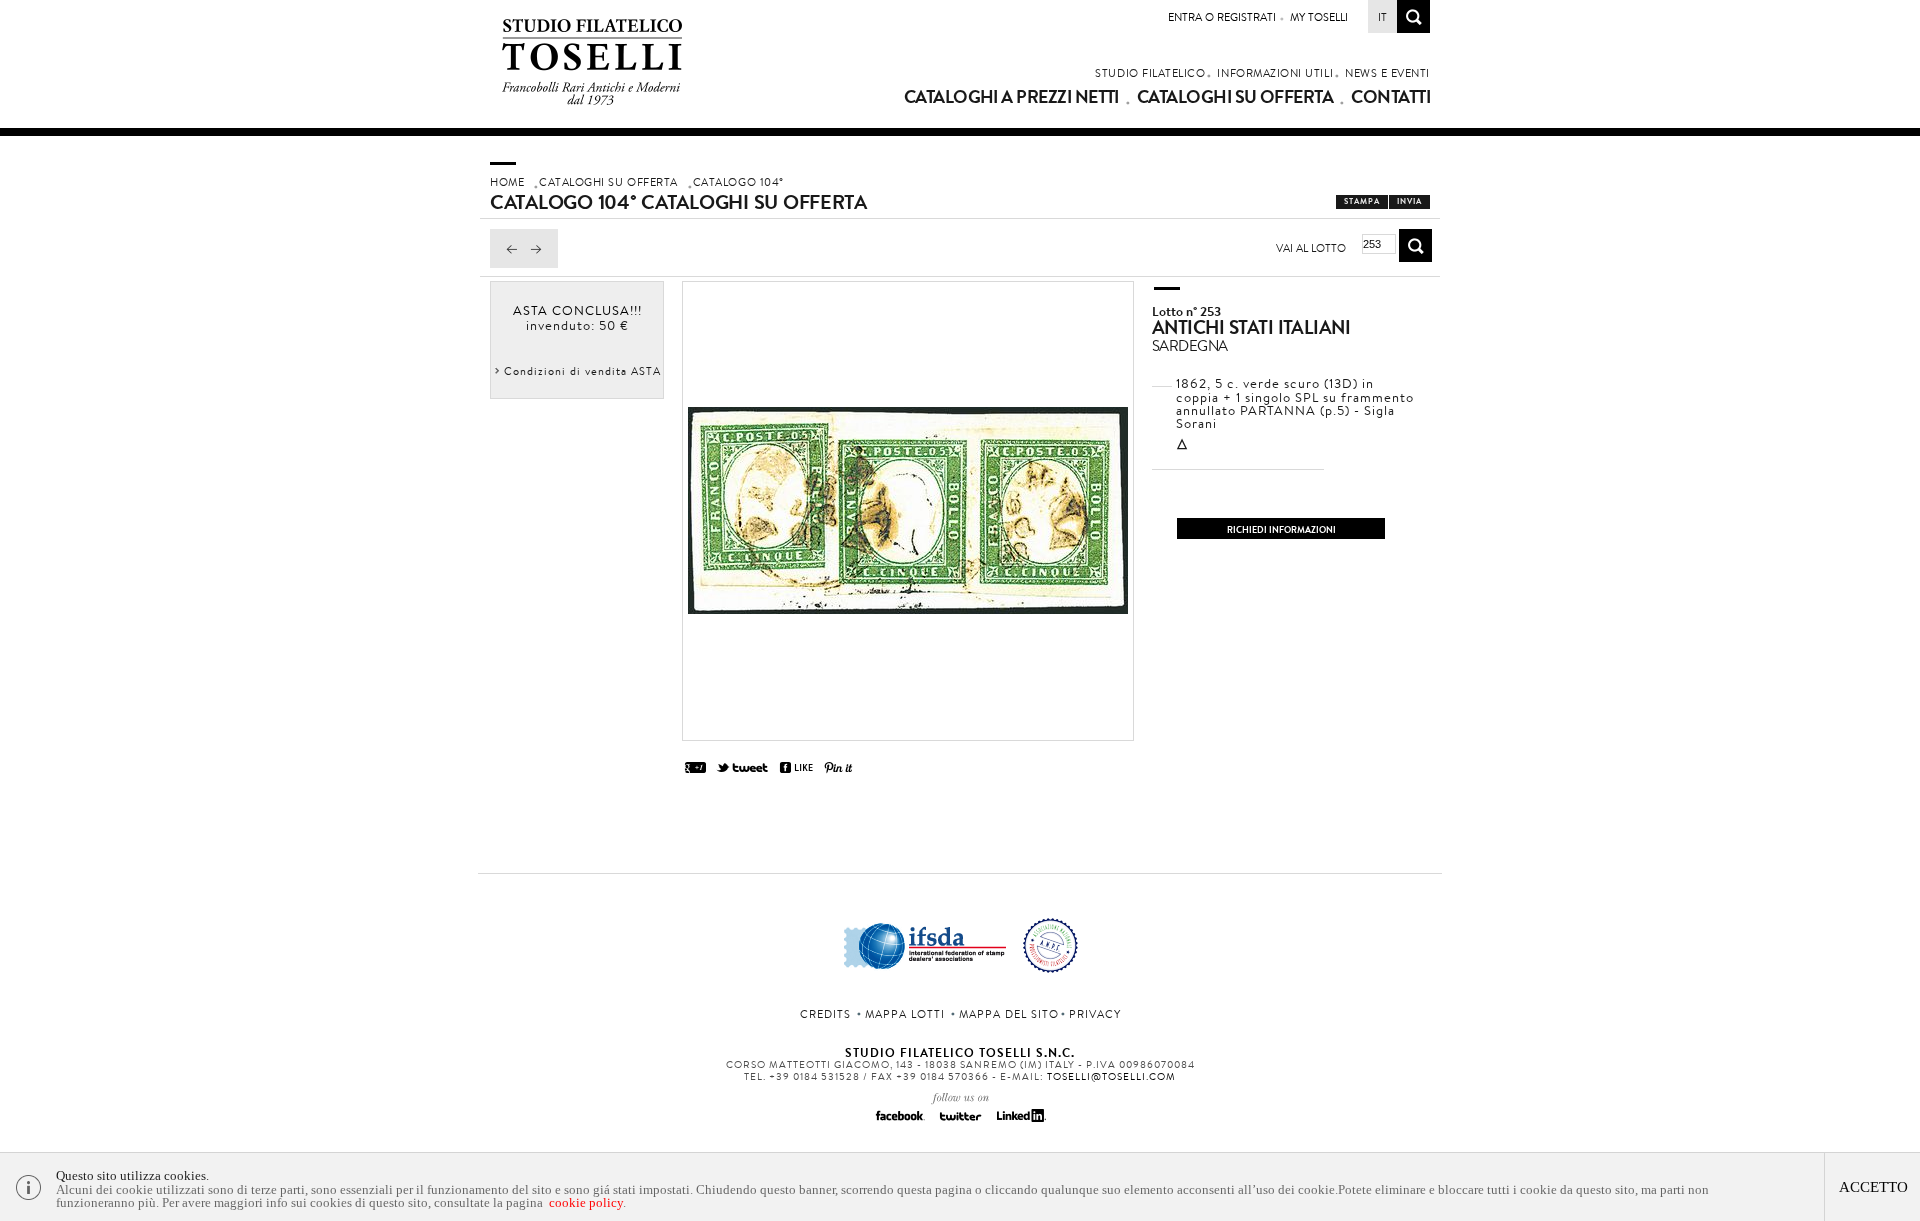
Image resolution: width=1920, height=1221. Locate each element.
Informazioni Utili (1275, 73)
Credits (825, 1014)
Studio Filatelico (1150, 73)
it (1382, 17)
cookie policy (586, 1202)
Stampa (1362, 201)
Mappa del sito (1009, 1014)
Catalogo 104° (738, 182)
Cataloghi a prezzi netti (1011, 97)
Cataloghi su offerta (1235, 97)
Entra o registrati (1222, 17)
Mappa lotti (905, 1014)
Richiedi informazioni (1281, 529)
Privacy (1095, 1014)
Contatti (1390, 97)
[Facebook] (900, 1122)
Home (507, 182)
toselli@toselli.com (1111, 1076)
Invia (1409, 201)
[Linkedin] (1020, 1122)
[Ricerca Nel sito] (1413, 27)
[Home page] (592, 101)
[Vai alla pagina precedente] (507, 263)
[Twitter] (960, 1122)
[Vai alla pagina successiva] (541, 263)
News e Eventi (1387, 73)
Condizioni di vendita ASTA (582, 371)
